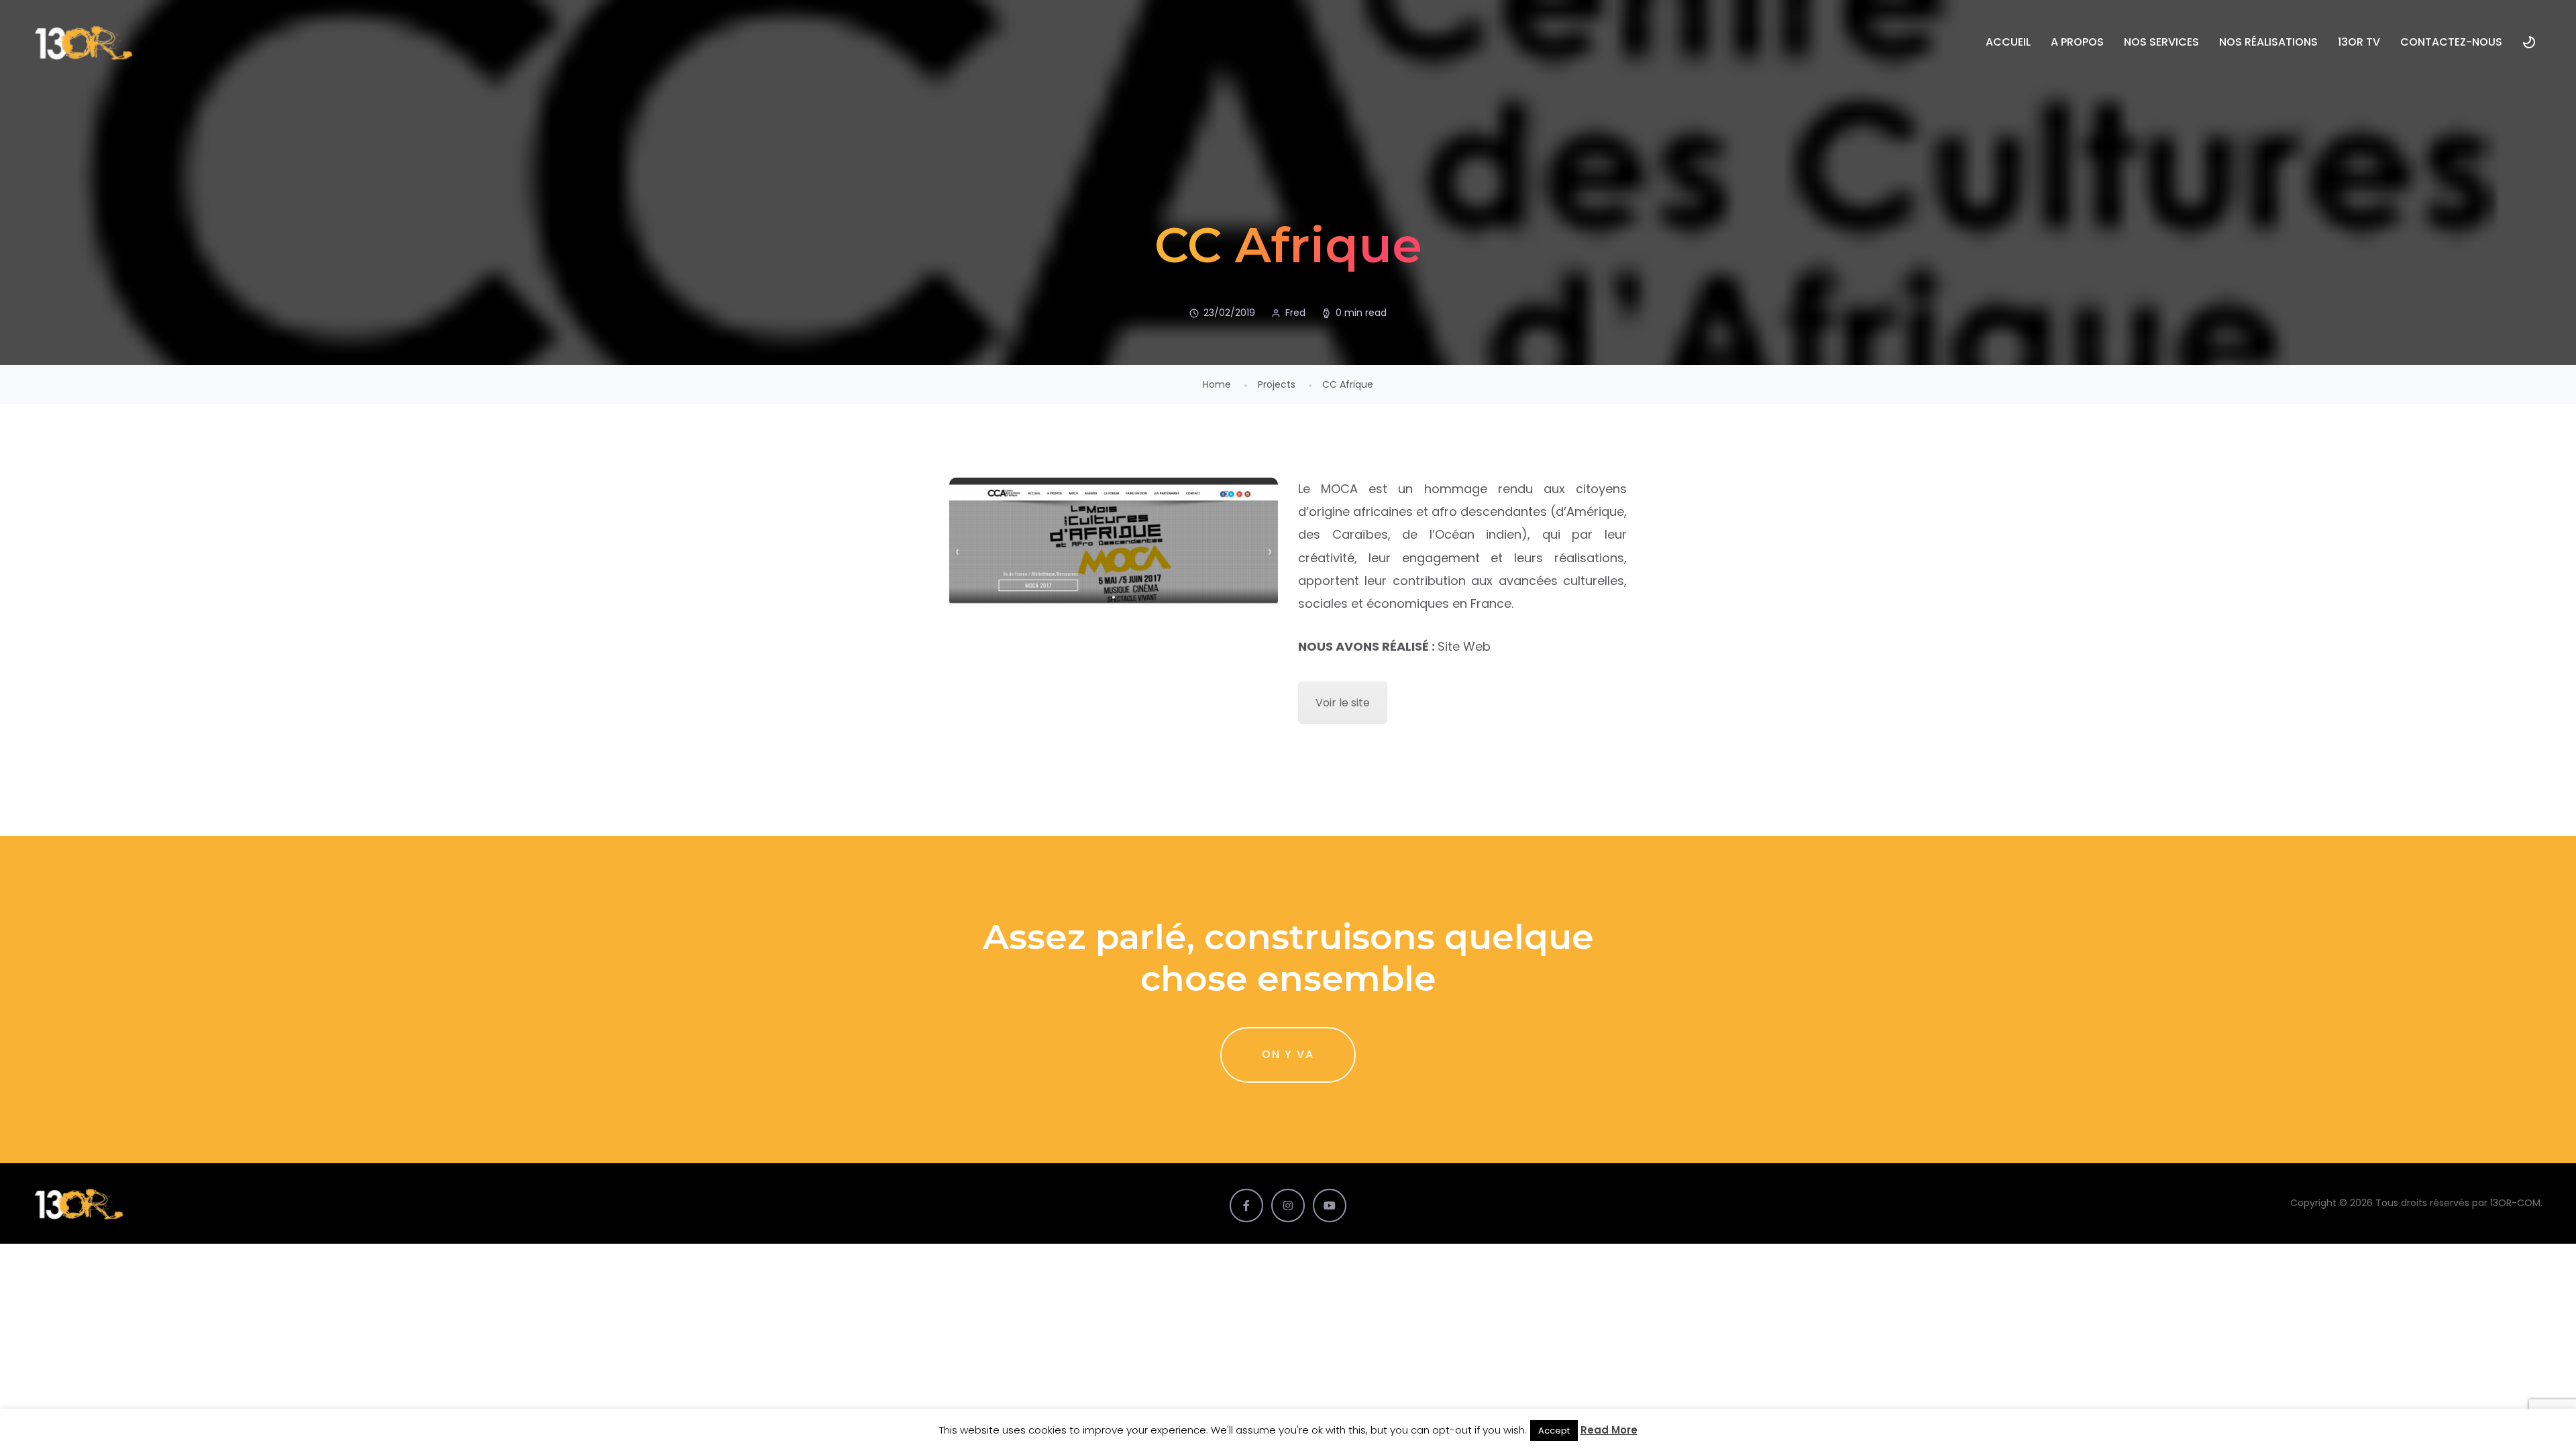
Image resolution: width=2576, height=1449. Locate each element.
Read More (1609, 1430)
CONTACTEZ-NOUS (2451, 42)
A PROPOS (2077, 42)
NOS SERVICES (2161, 42)
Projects (1277, 384)
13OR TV (2359, 42)
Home (1217, 384)
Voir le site (1343, 703)
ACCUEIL (2008, 42)
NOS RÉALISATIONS (2268, 42)
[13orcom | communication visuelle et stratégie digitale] (84, 42)
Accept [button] (1554, 1431)
